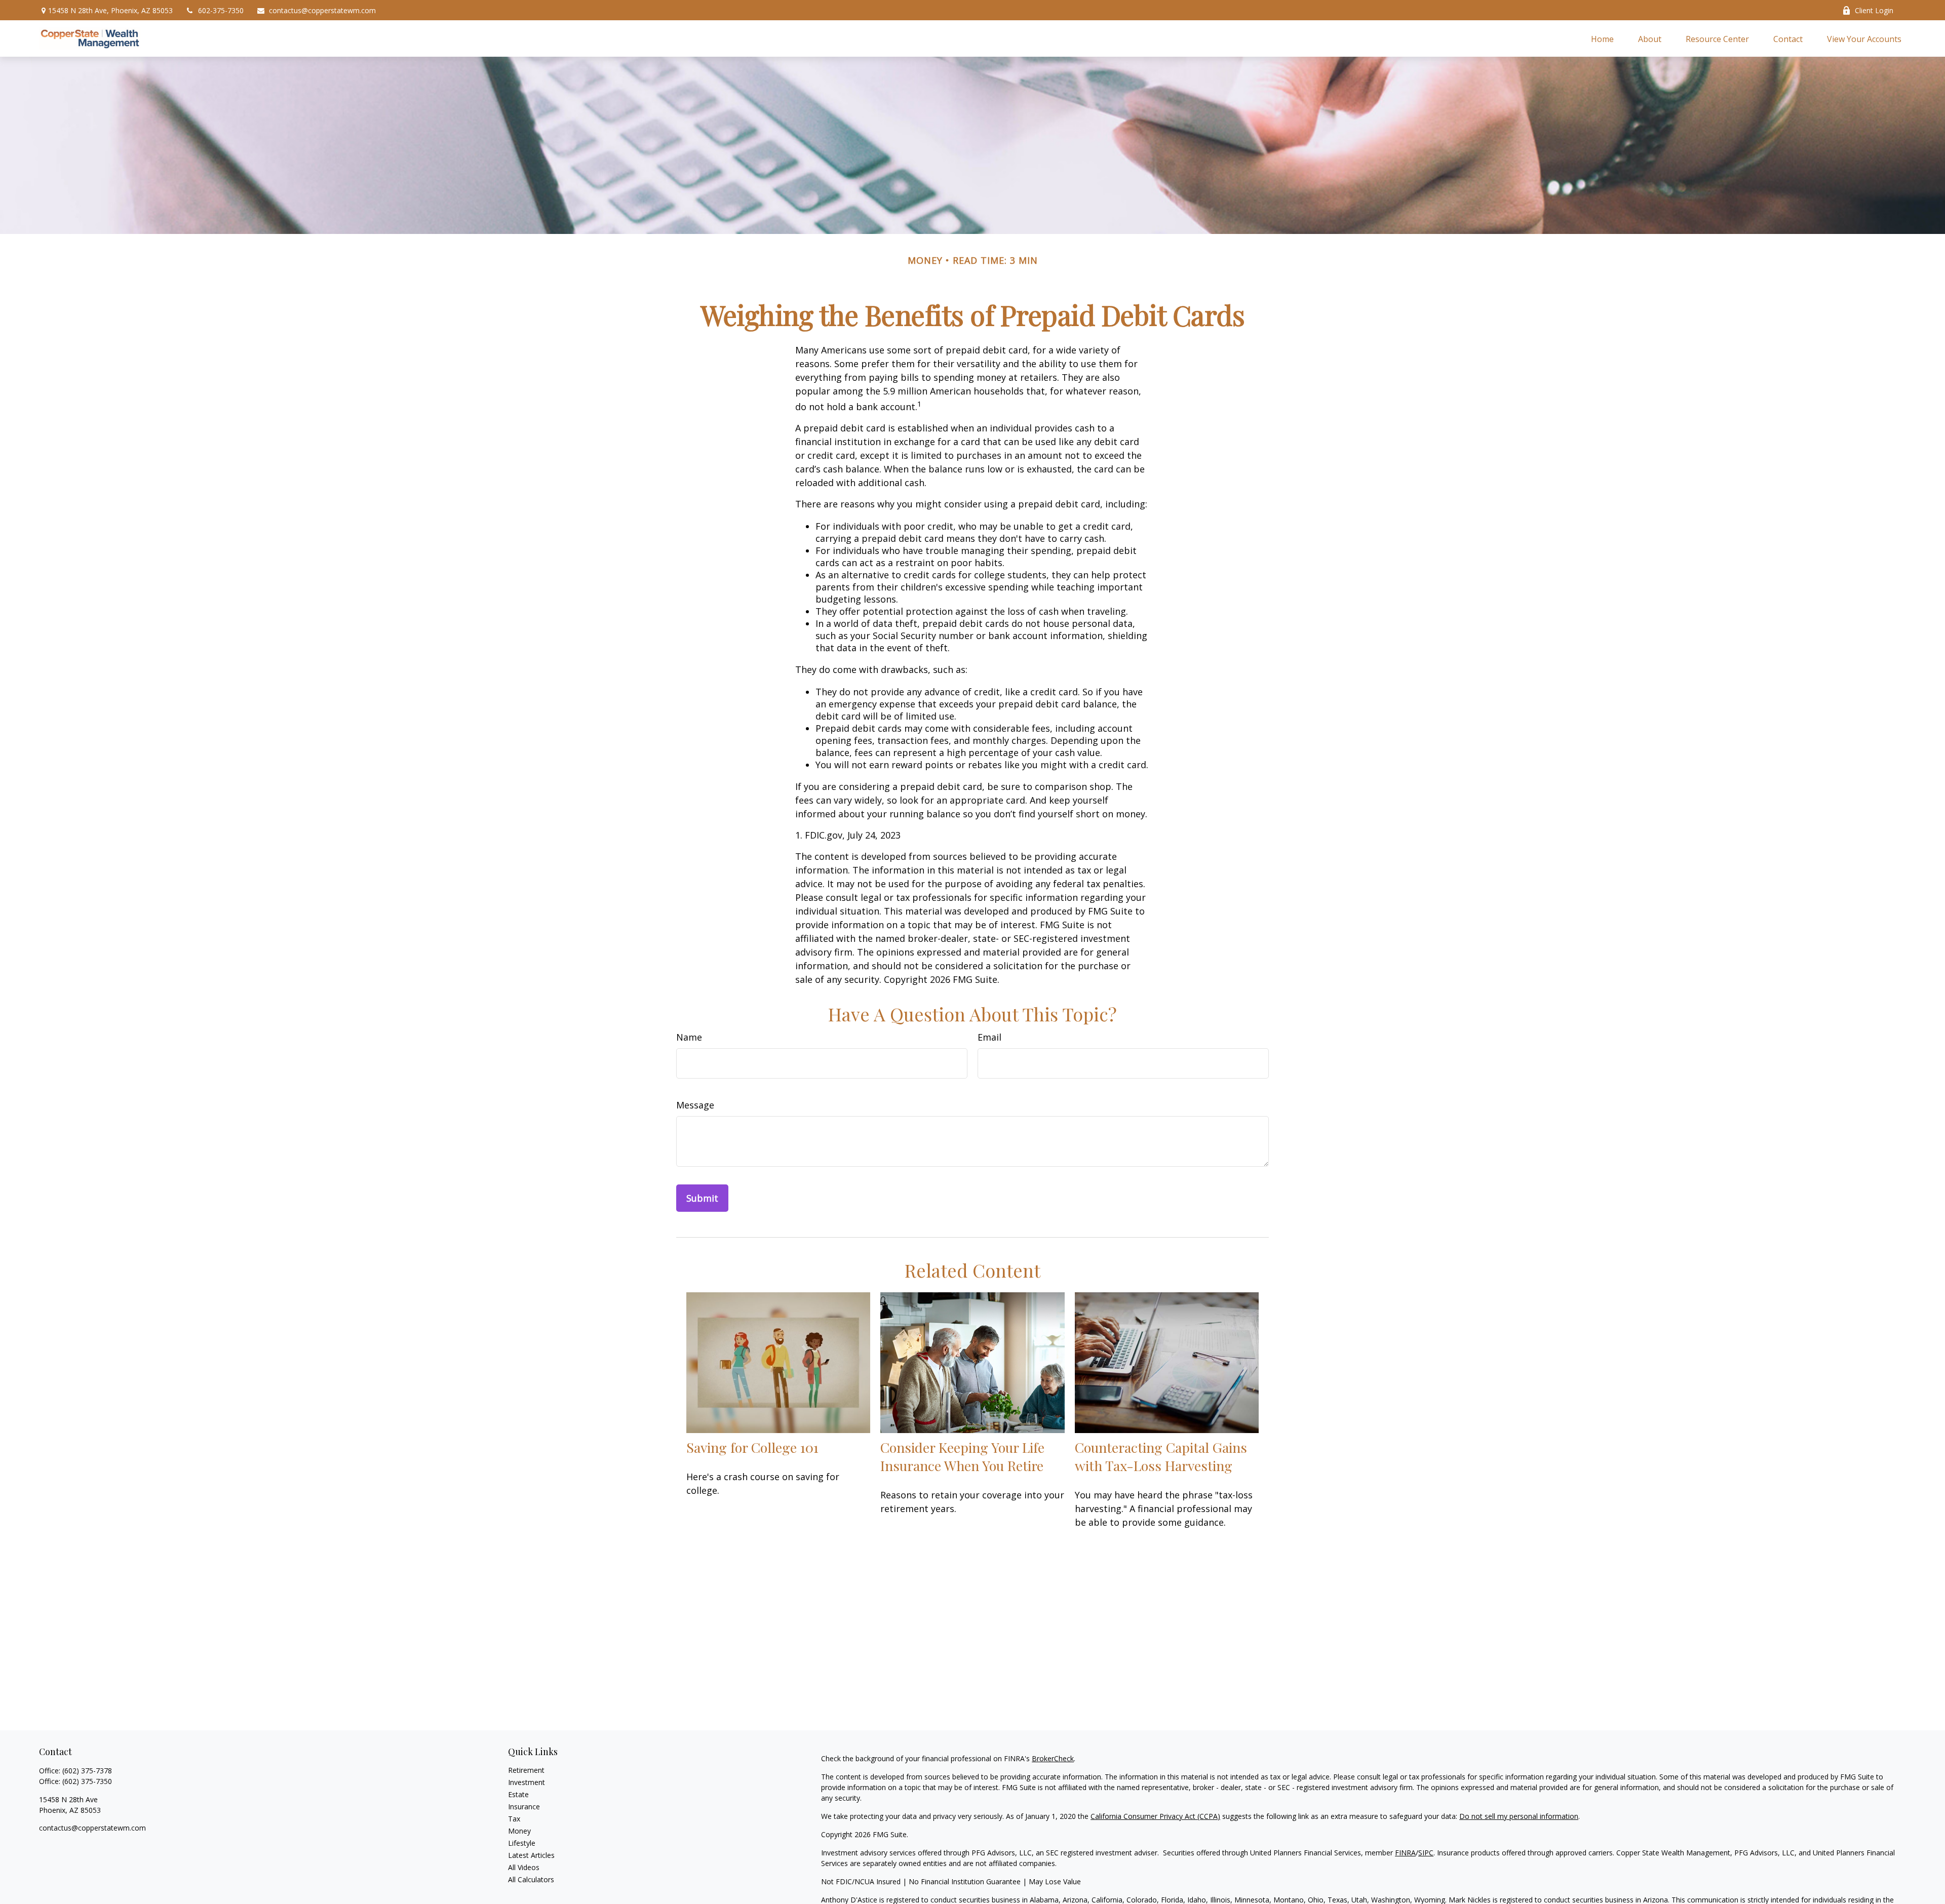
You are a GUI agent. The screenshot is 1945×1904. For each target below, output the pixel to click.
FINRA (1405, 1853)
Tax (514, 1819)
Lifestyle (522, 1843)
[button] (1602, 38)
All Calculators (531, 1879)
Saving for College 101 (752, 1447)
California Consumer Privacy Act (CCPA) (1155, 1816)
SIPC (1426, 1853)
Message (695, 1105)
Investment (527, 1782)
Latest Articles (531, 1855)
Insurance (524, 1807)
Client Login (1874, 10)
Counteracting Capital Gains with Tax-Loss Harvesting (1161, 1456)
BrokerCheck (1053, 1758)
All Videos (524, 1867)
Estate (518, 1794)
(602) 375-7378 (87, 1771)
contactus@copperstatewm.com (322, 10)
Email (989, 1037)
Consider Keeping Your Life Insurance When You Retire (962, 1456)
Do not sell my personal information (1519, 1816)
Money (519, 1831)
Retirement (526, 1770)
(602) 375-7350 (87, 1781)
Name (689, 1037)
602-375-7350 (221, 10)
